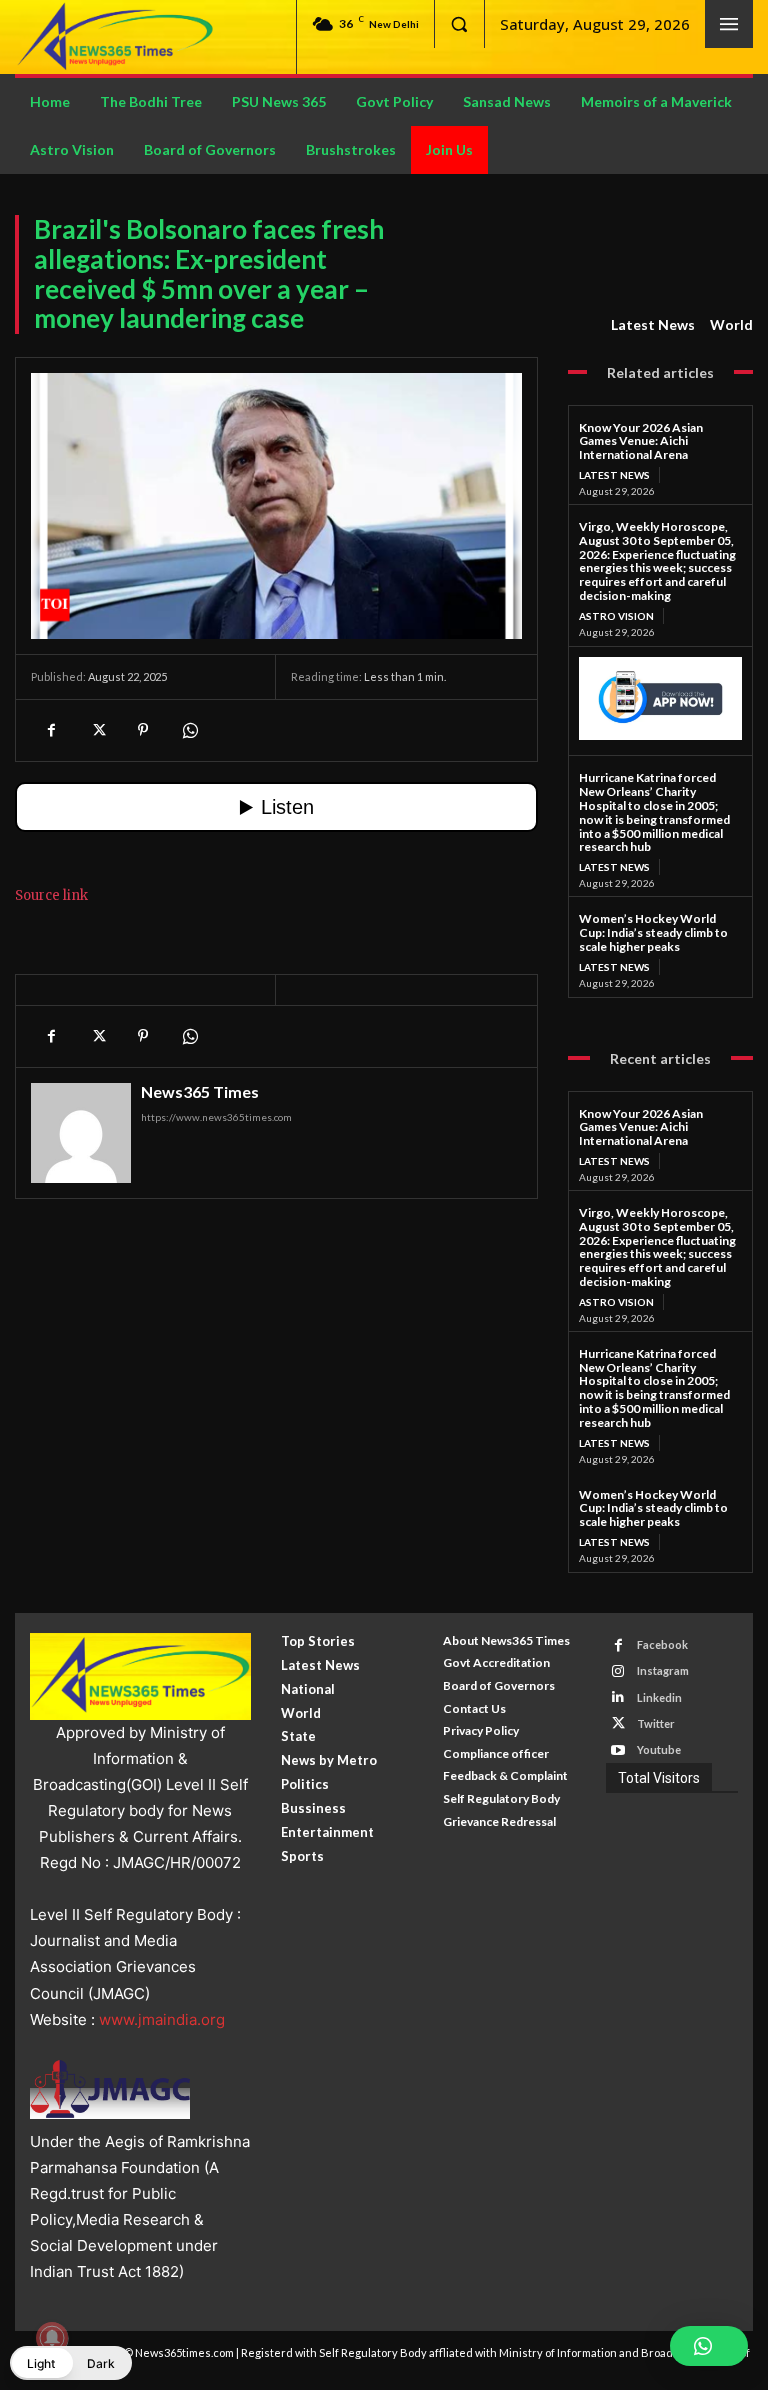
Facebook (662, 1644)
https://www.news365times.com (216, 1117)
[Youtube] (618, 1750)
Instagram (663, 1670)
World (731, 324)
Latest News (653, 324)
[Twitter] (97, 730)
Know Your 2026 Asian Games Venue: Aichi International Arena (641, 441)
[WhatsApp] (189, 730)
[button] (459, 24)
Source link (51, 895)
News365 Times (200, 1092)
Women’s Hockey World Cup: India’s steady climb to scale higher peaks (653, 932)
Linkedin (659, 1697)
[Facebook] (51, 730)
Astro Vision (616, 616)
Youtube (659, 1749)
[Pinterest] (143, 730)
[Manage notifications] (52, 2338)
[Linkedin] (618, 1697)
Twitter (656, 1723)
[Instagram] (618, 1671)
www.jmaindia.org (162, 2019)
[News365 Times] (81, 1133)
